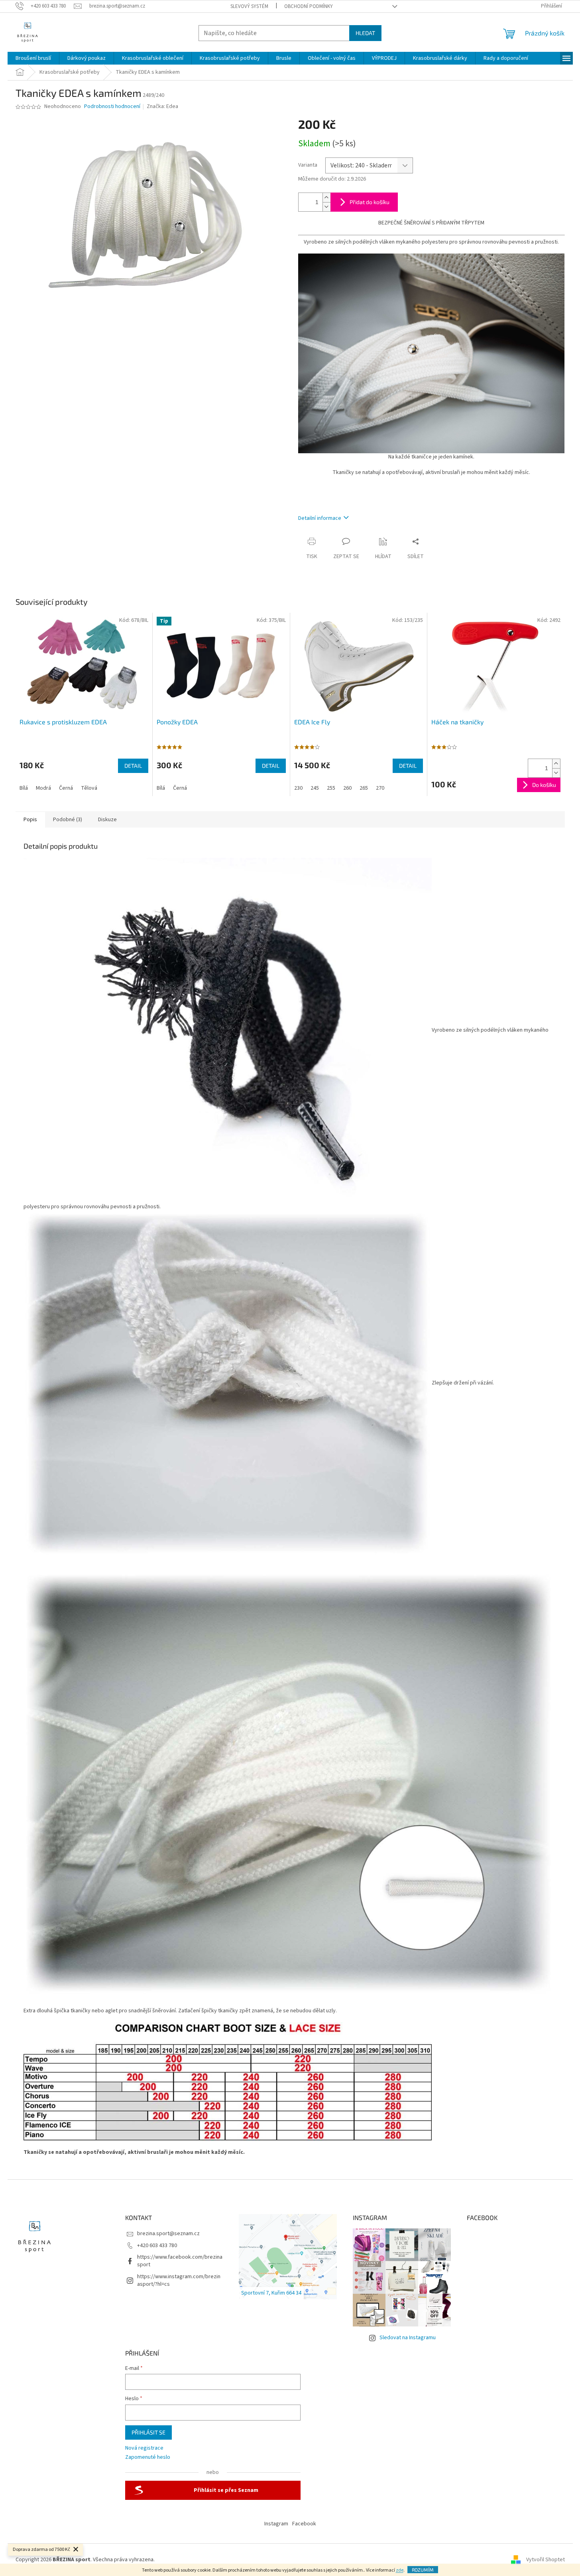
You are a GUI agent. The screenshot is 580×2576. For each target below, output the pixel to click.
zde (400, 2570)
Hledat (365, 33)
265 (364, 788)
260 (347, 788)
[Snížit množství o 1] (326, 207)
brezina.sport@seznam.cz (168, 2234)
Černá (66, 788)
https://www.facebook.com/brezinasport (180, 2261)
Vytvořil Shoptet (546, 2560)
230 (298, 788)
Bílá (24, 788)
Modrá (43, 788)
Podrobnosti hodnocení (112, 107)
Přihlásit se (148, 2432)
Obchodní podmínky (309, 6)
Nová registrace (144, 2448)
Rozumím (423, 2570)
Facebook (304, 2524)
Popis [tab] (30, 820)
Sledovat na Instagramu (408, 2338)
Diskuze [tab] (107, 820)
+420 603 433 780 (157, 2246)
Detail (133, 766)
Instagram (276, 2524)
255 (331, 788)
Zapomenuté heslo (148, 2457)
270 (380, 788)
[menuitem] (33, 58)
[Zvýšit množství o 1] (326, 198)
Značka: (162, 106)
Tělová (89, 788)
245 (315, 788)
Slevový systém (249, 6)
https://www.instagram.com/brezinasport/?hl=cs (179, 2280)
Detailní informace (320, 518)
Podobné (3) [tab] (68, 820)
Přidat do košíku (370, 202)
